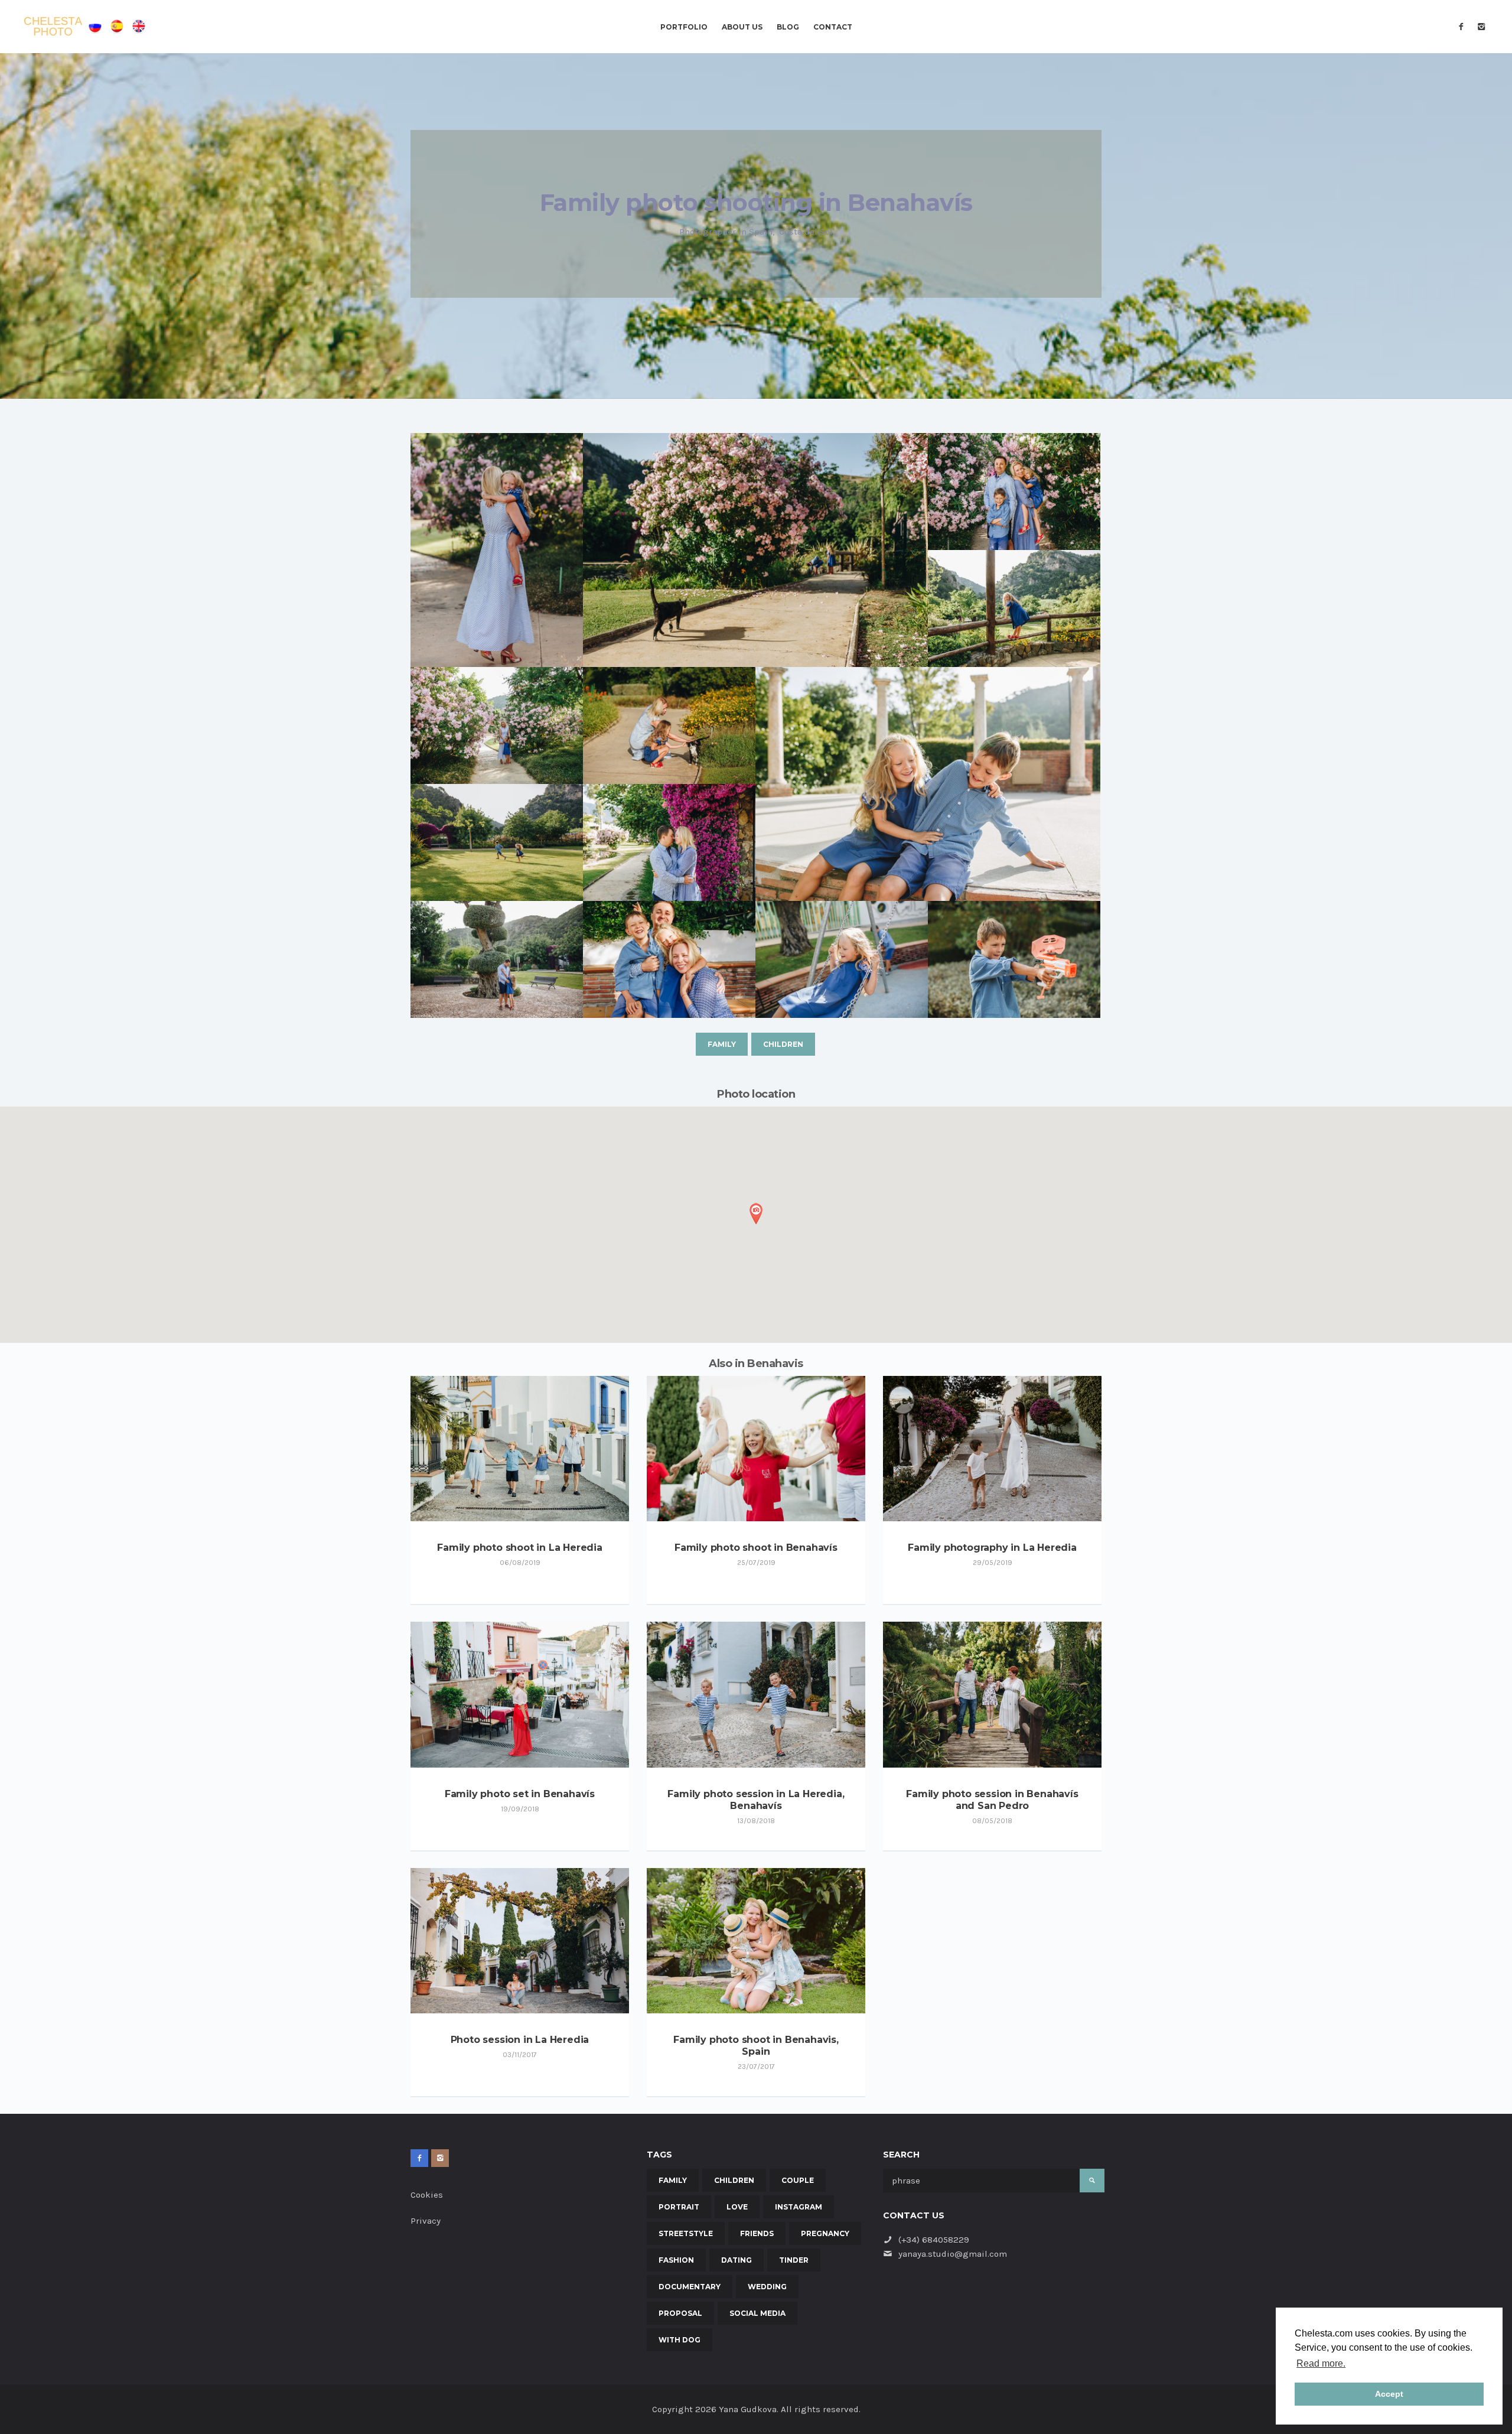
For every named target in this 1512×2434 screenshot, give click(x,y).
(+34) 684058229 (934, 2240)
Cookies (427, 2195)
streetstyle (686, 2233)
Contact (833, 27)
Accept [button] (1389, 2394)
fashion (676, 2260)
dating (737, 2260)
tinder (794, 2260)
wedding (767, 2287)
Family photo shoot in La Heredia (520, 1548)
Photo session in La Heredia (520, 2040)
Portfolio (684, 27)
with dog (680, 2340)
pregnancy (825, 2233)
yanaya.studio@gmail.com (953, 2254)
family (722, 1044)
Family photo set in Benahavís (520, 1794)
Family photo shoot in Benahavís (756, 1548)
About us (742, 27)
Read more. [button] (1321, 2363)
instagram (799, 2207)
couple (798, 2180)
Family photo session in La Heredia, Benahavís (756, 1800)
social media (757, 2313)
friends (757, 2233)
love (737, 2207)
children (783, 1044)
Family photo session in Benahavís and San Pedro (992, 1800)
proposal (680, 2313)
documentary (690, 2287)
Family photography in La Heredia (992, 1548)
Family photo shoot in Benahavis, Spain (756, 2046)
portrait (679, 2207)
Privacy (426, 2221)
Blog (788, 27)
